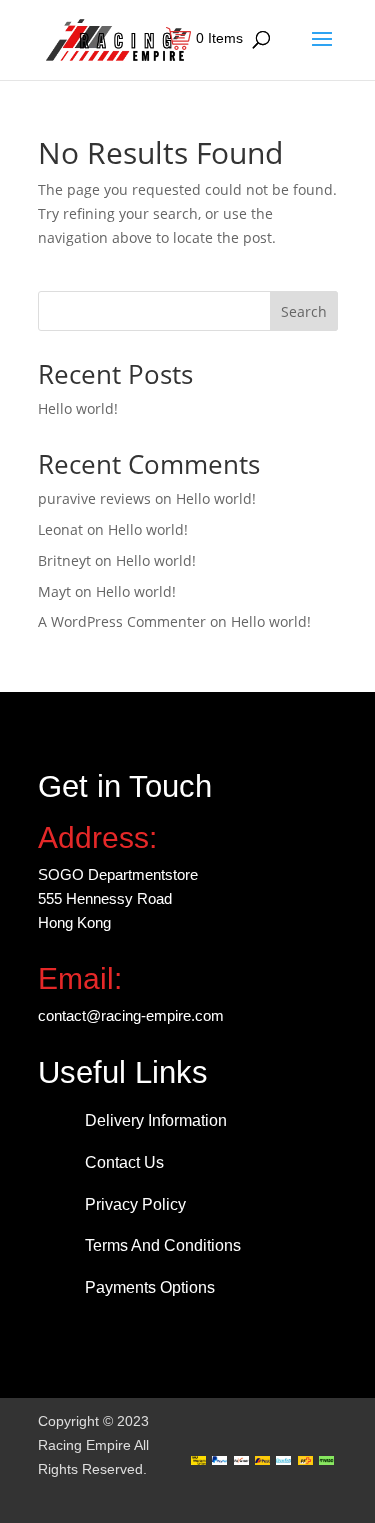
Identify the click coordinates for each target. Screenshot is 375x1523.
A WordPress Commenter (122, 621)
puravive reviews (94, 498)
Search (304, 311)
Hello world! (78, 408)
